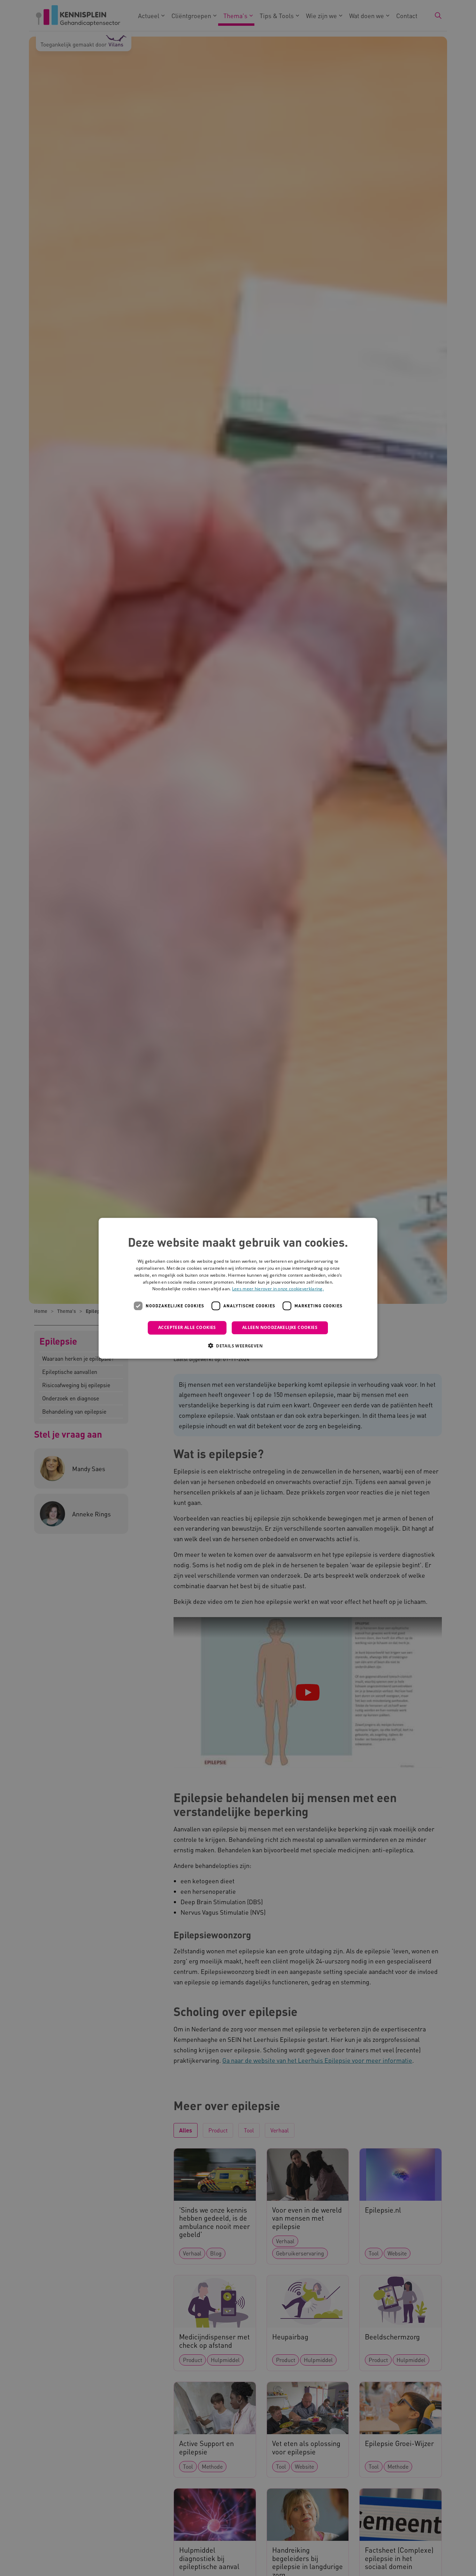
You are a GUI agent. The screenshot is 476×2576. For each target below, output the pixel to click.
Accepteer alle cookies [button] (187, 1327)
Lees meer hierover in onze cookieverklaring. (278, 1289)
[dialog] (238, 1288)
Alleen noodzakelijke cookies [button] (280, 1327)
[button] (238, 1345)
